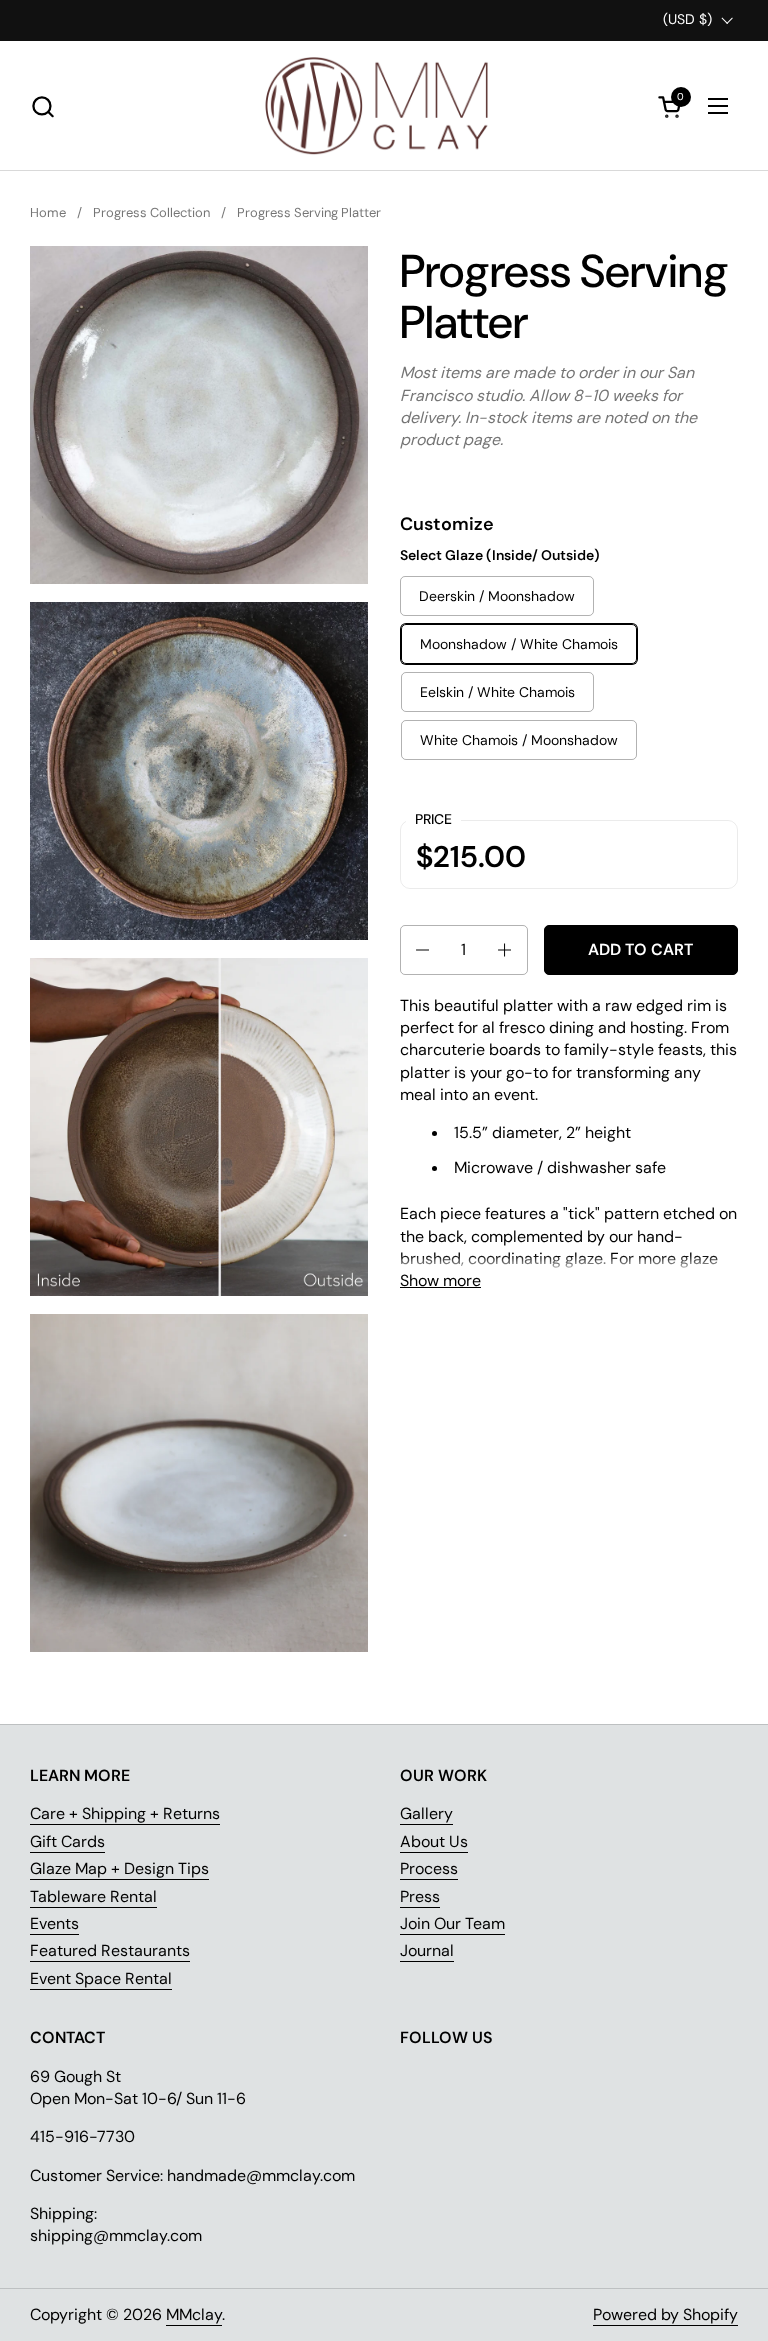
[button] (42, 106)
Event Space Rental (101, 1978)
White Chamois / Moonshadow (519, 740)
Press (420, 1896)
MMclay (194, 2314)
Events (54, 1923)
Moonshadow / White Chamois (519, 644)
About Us (434, 1841)
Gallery (426, 1813)
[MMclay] (384, 106)
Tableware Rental (93, 1896)
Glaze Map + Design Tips (119, 1868)
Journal (427, 1950)
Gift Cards (67, 1841)
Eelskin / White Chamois (497, 692)
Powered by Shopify (665, 2314)
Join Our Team (452, 1923)
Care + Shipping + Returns (125, 1813)
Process (429, 1868)
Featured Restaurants (110, 1950)
